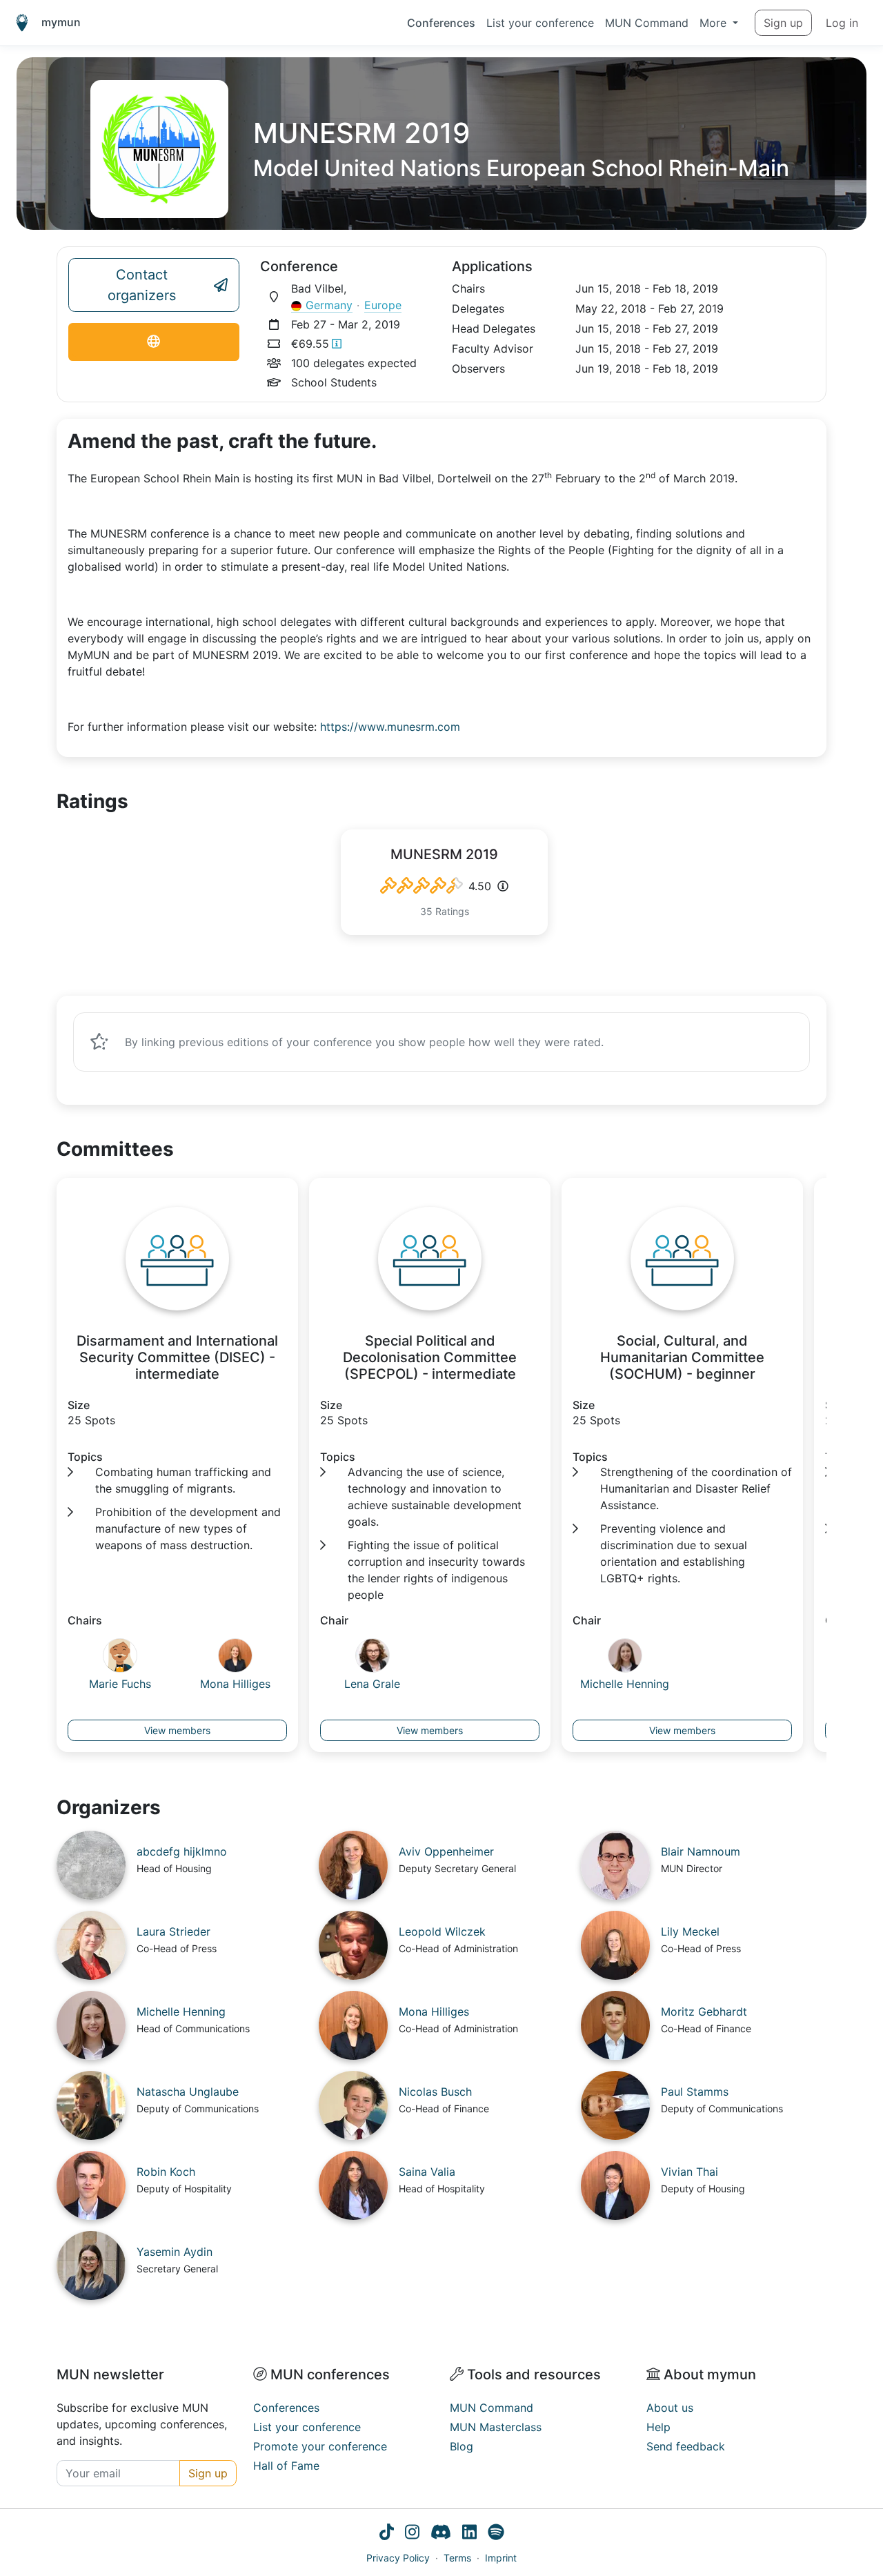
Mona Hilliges (235, 1684)
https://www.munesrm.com (390, 727)
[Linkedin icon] (469, 2534)
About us (670, 2408)
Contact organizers (142, 285)
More (715, 23)
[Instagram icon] (412, 2534)
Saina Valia (427, 2172)
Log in (842, 23)
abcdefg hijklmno (182, 1851)
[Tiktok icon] (387, 2534)
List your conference (540, 23)
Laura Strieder (173, 1931)
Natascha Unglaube (188, 2092)
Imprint (501, 2558)
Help (658, 2427)
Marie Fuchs (120, 1684)
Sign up (783, 23)
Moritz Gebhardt (704, 2012)
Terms (457, 2558)
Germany (329, 305)
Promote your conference (320, 2446)
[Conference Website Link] (154, 342)
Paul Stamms (695, 2092)
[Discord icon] (441, 2534)
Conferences (441, 23)
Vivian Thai (689, 2172)
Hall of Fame (286, 2466)
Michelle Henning (625, 1684)
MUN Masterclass (496, 2427)
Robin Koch (166, 2172)
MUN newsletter (110, 2375)
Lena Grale (372, 1684)
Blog (462, 2446)
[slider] (421, 886)
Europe (383, 305)
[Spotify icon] (496, 2534)
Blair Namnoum (701, 1851)
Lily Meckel (690, 1931)
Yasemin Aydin (175, 2252)
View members (177, 1730)
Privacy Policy (398, 2558)
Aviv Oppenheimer (446, 1851)
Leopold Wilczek (442, 1931)
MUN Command (647, 23)
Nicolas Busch (435, 2092)
